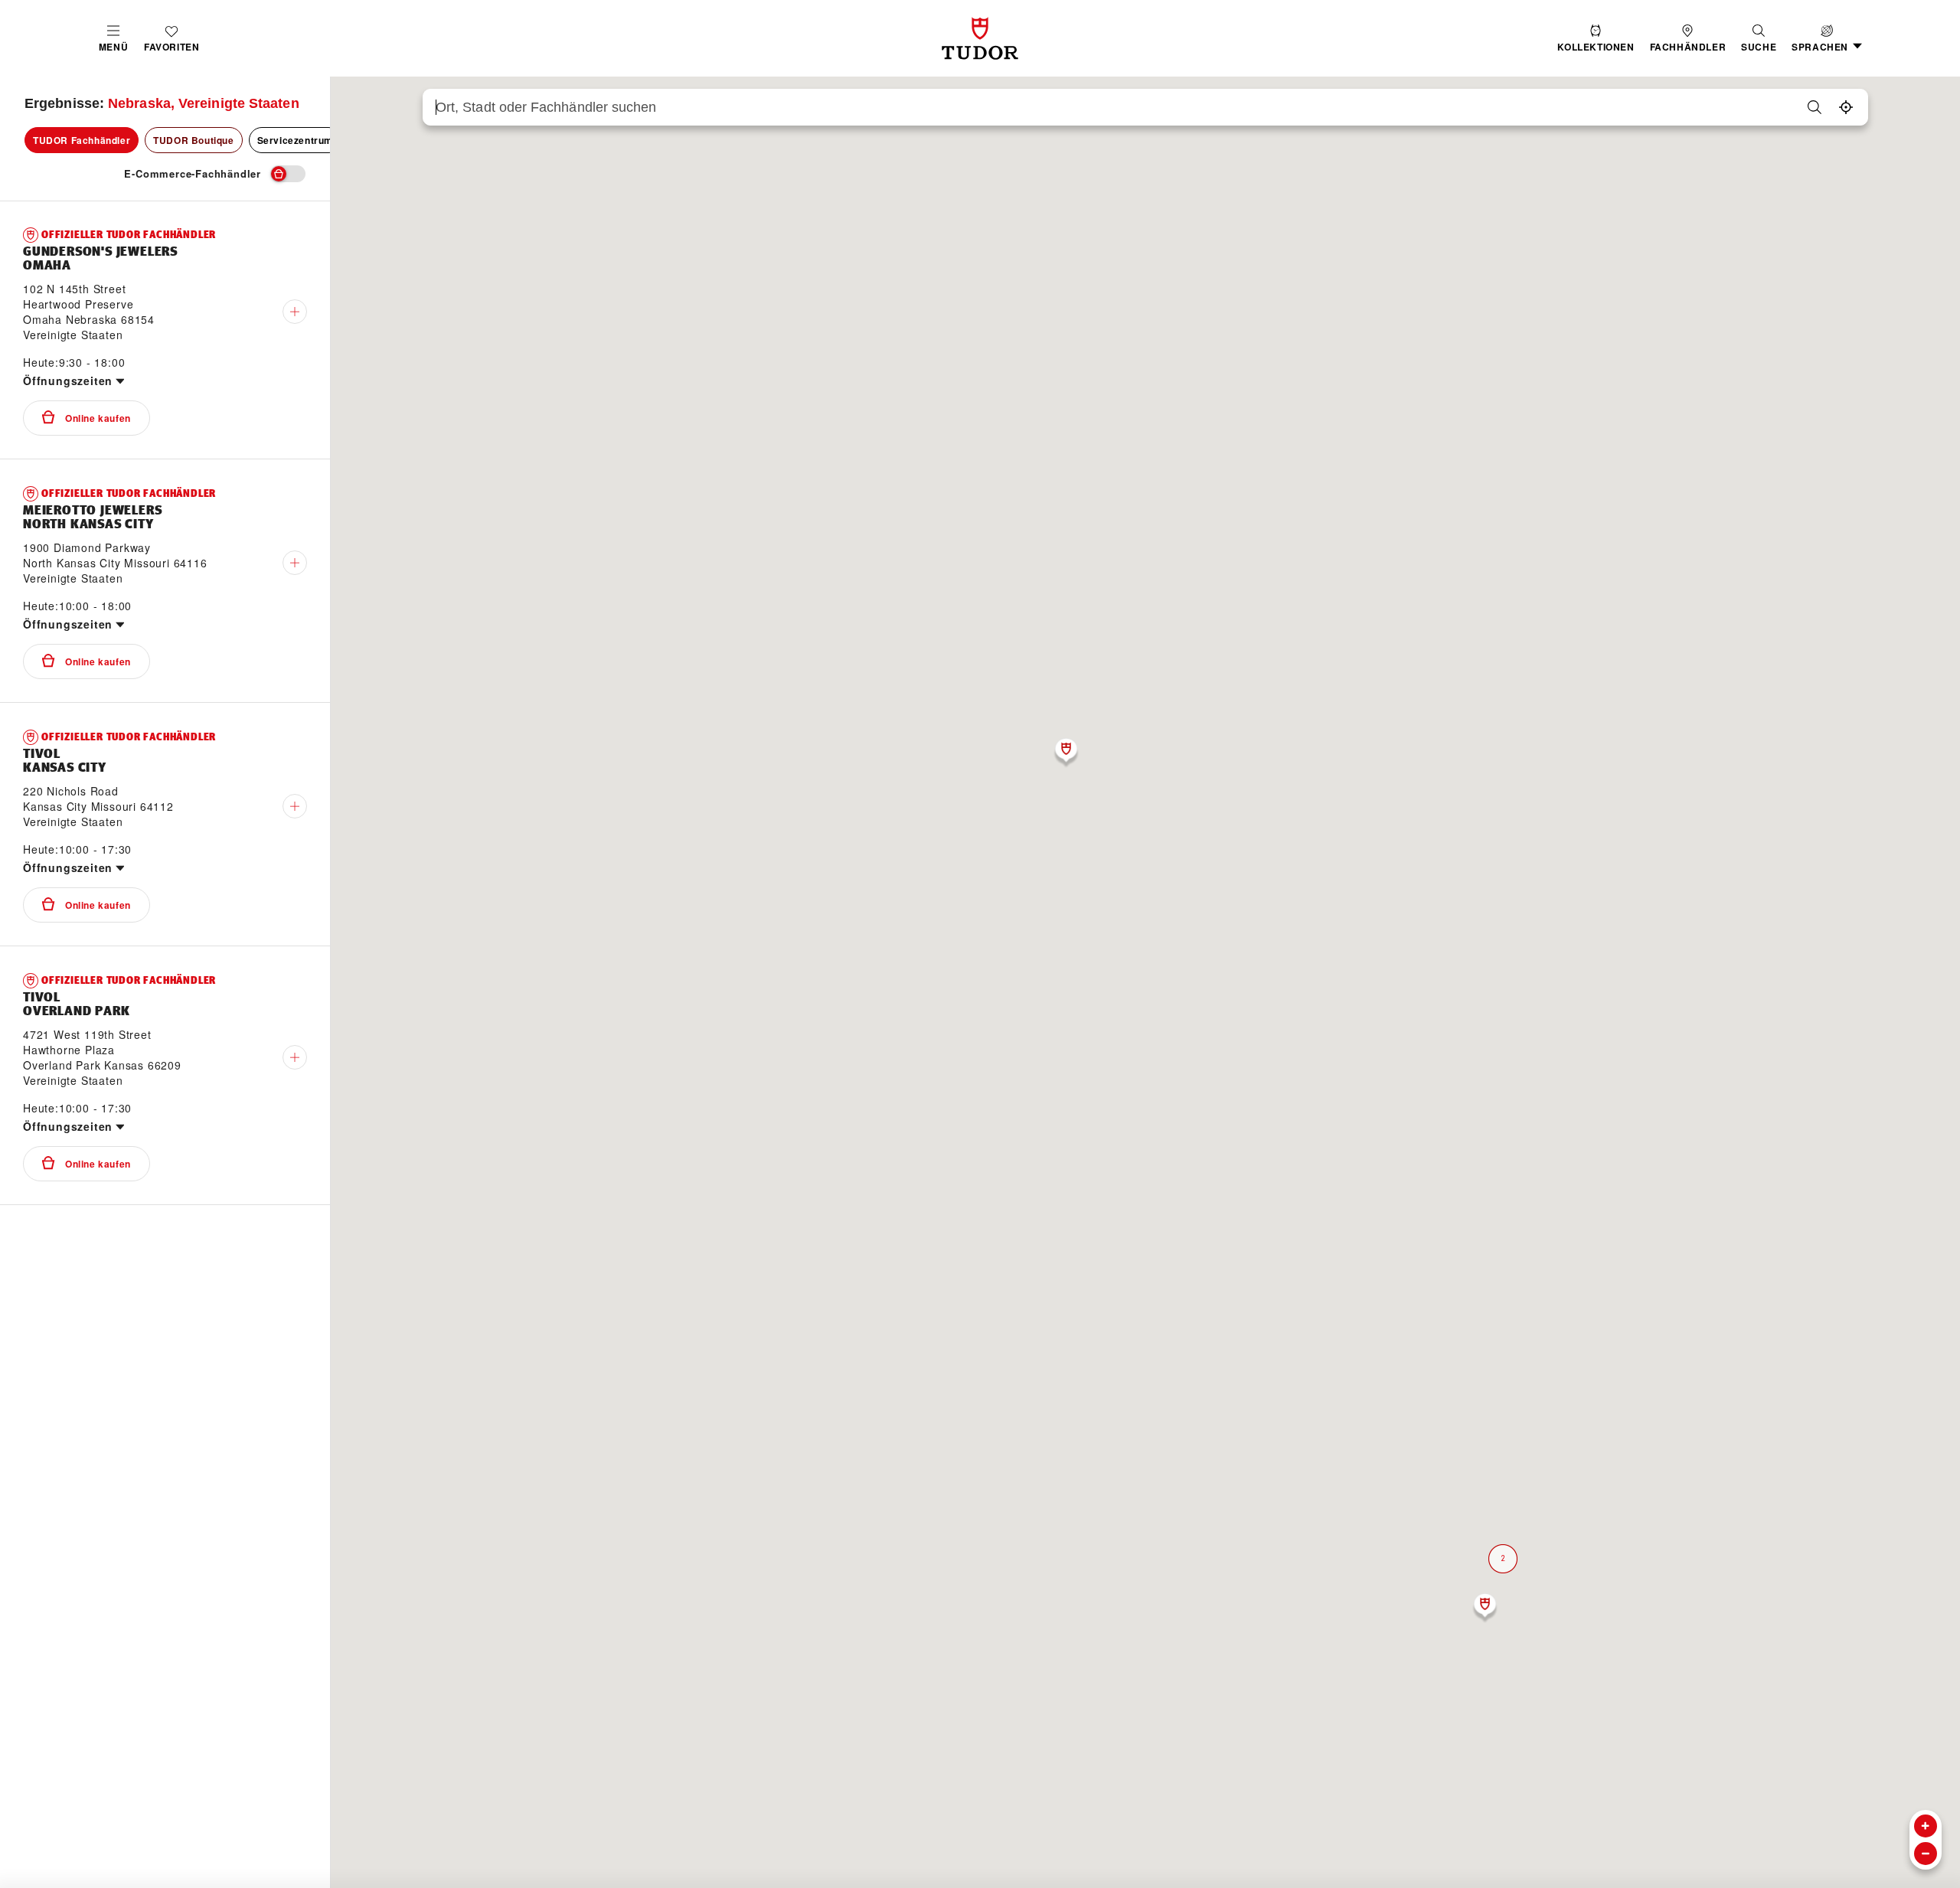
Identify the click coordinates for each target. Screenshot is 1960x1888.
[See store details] (295, 312)
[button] (1759, 39)
